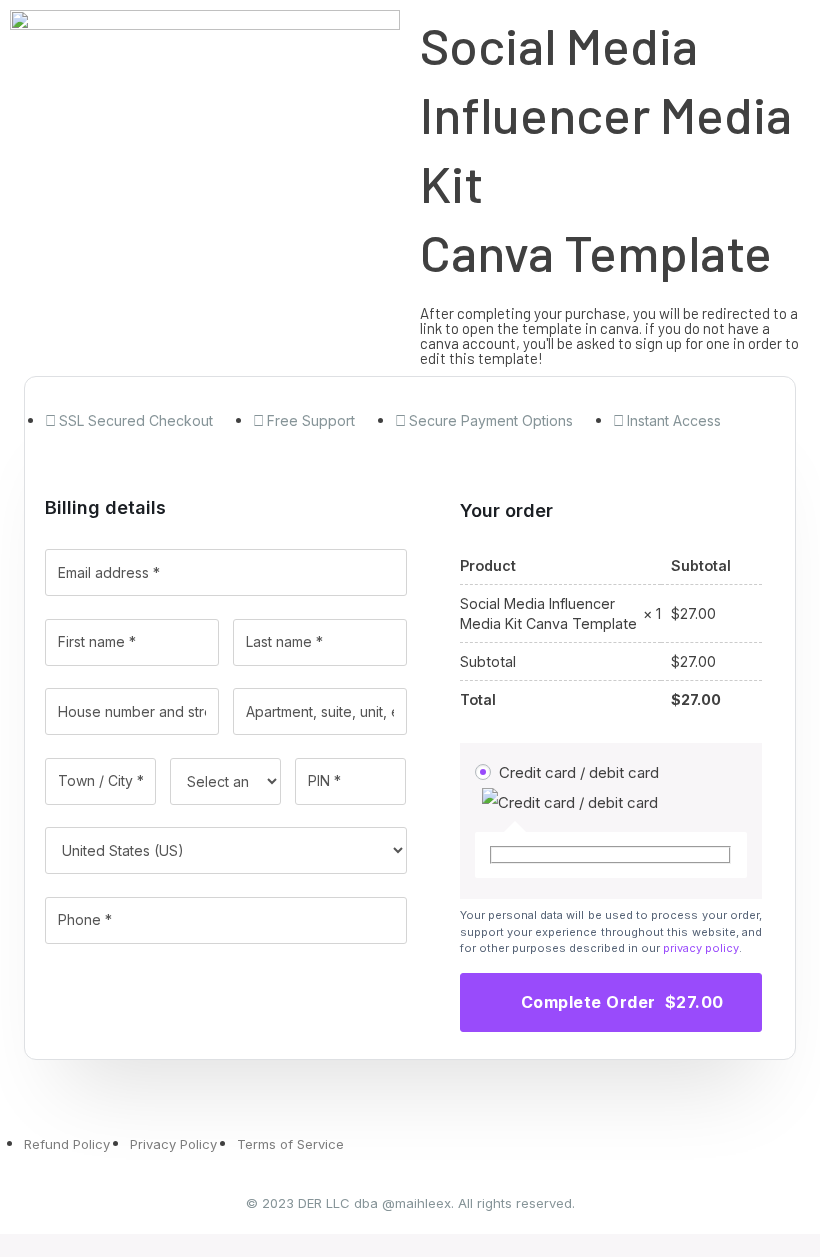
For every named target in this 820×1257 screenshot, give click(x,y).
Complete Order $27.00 (622, 1002)
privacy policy (701, 948)
